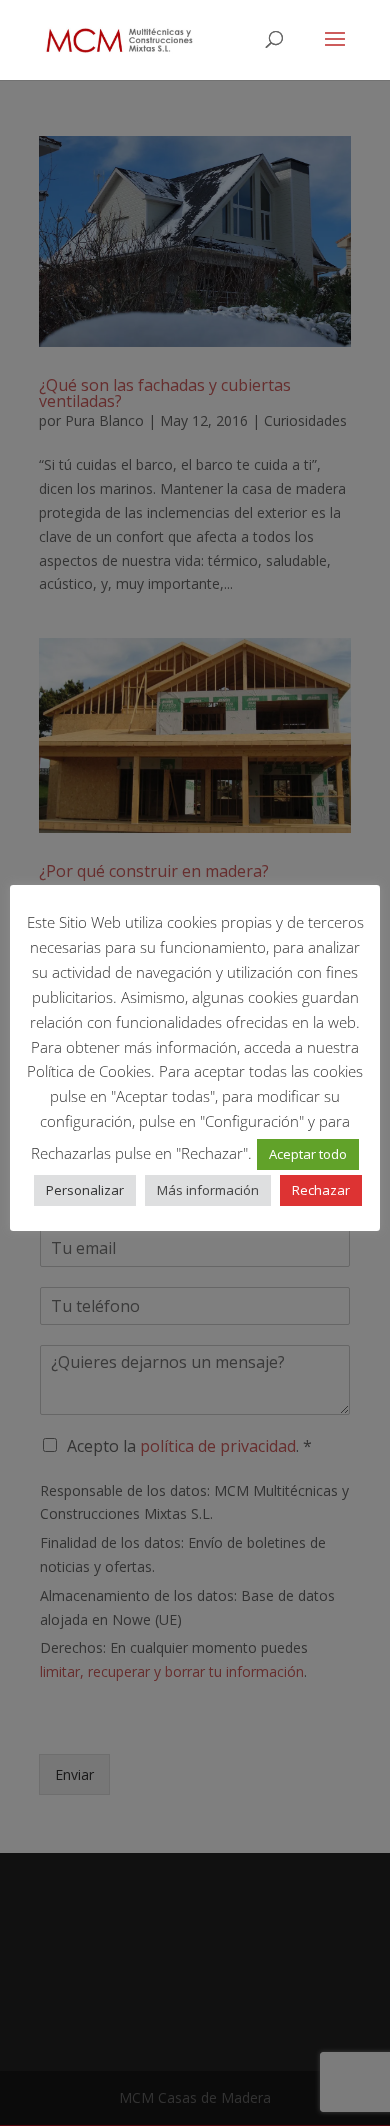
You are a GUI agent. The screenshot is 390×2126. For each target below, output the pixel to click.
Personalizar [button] (85, 1190)
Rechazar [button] (321, 1190)
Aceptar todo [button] (308, 1154)
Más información (208, 1190)
